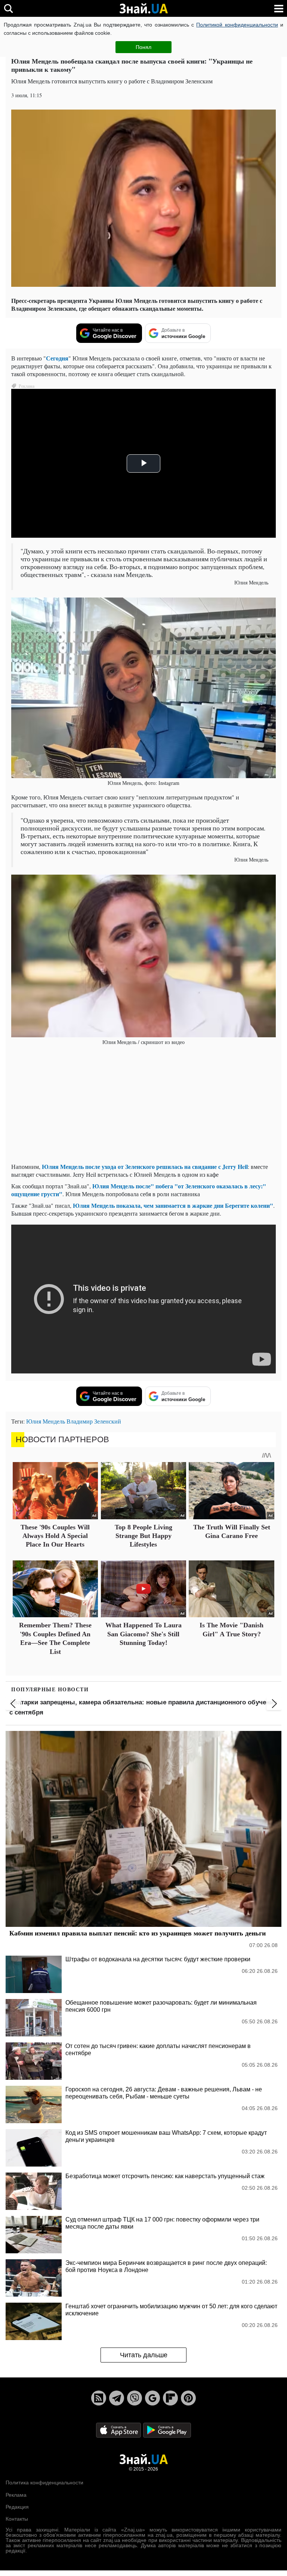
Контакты (17, 2519)
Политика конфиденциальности (44, 2483)
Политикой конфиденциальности (237, 25)
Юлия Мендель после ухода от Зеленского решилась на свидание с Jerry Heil (145, 1166)
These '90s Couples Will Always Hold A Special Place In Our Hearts (55, 1536)
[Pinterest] (188, 2398)
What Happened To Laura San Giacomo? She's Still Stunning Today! (143, 1634)
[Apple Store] (119, 2430)
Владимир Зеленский (94, 1421)
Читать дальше (144, 2355)
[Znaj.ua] (143, 9)
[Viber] (135, 2398)
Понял (143, 47)
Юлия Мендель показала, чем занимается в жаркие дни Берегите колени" (173, 1205)
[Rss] (99, 2398)
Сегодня (57, 358)
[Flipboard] (170, 2398)
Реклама (16, 2495)
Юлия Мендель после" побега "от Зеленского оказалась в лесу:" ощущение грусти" (139, 1190)
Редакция (17, 2507)
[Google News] (152, 2398)
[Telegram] (117, 2398)
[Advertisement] (143, 1105)
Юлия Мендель (46, 1421)
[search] (8, 8)
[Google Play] (167, 2430)
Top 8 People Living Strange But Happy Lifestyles (143, 1536)
